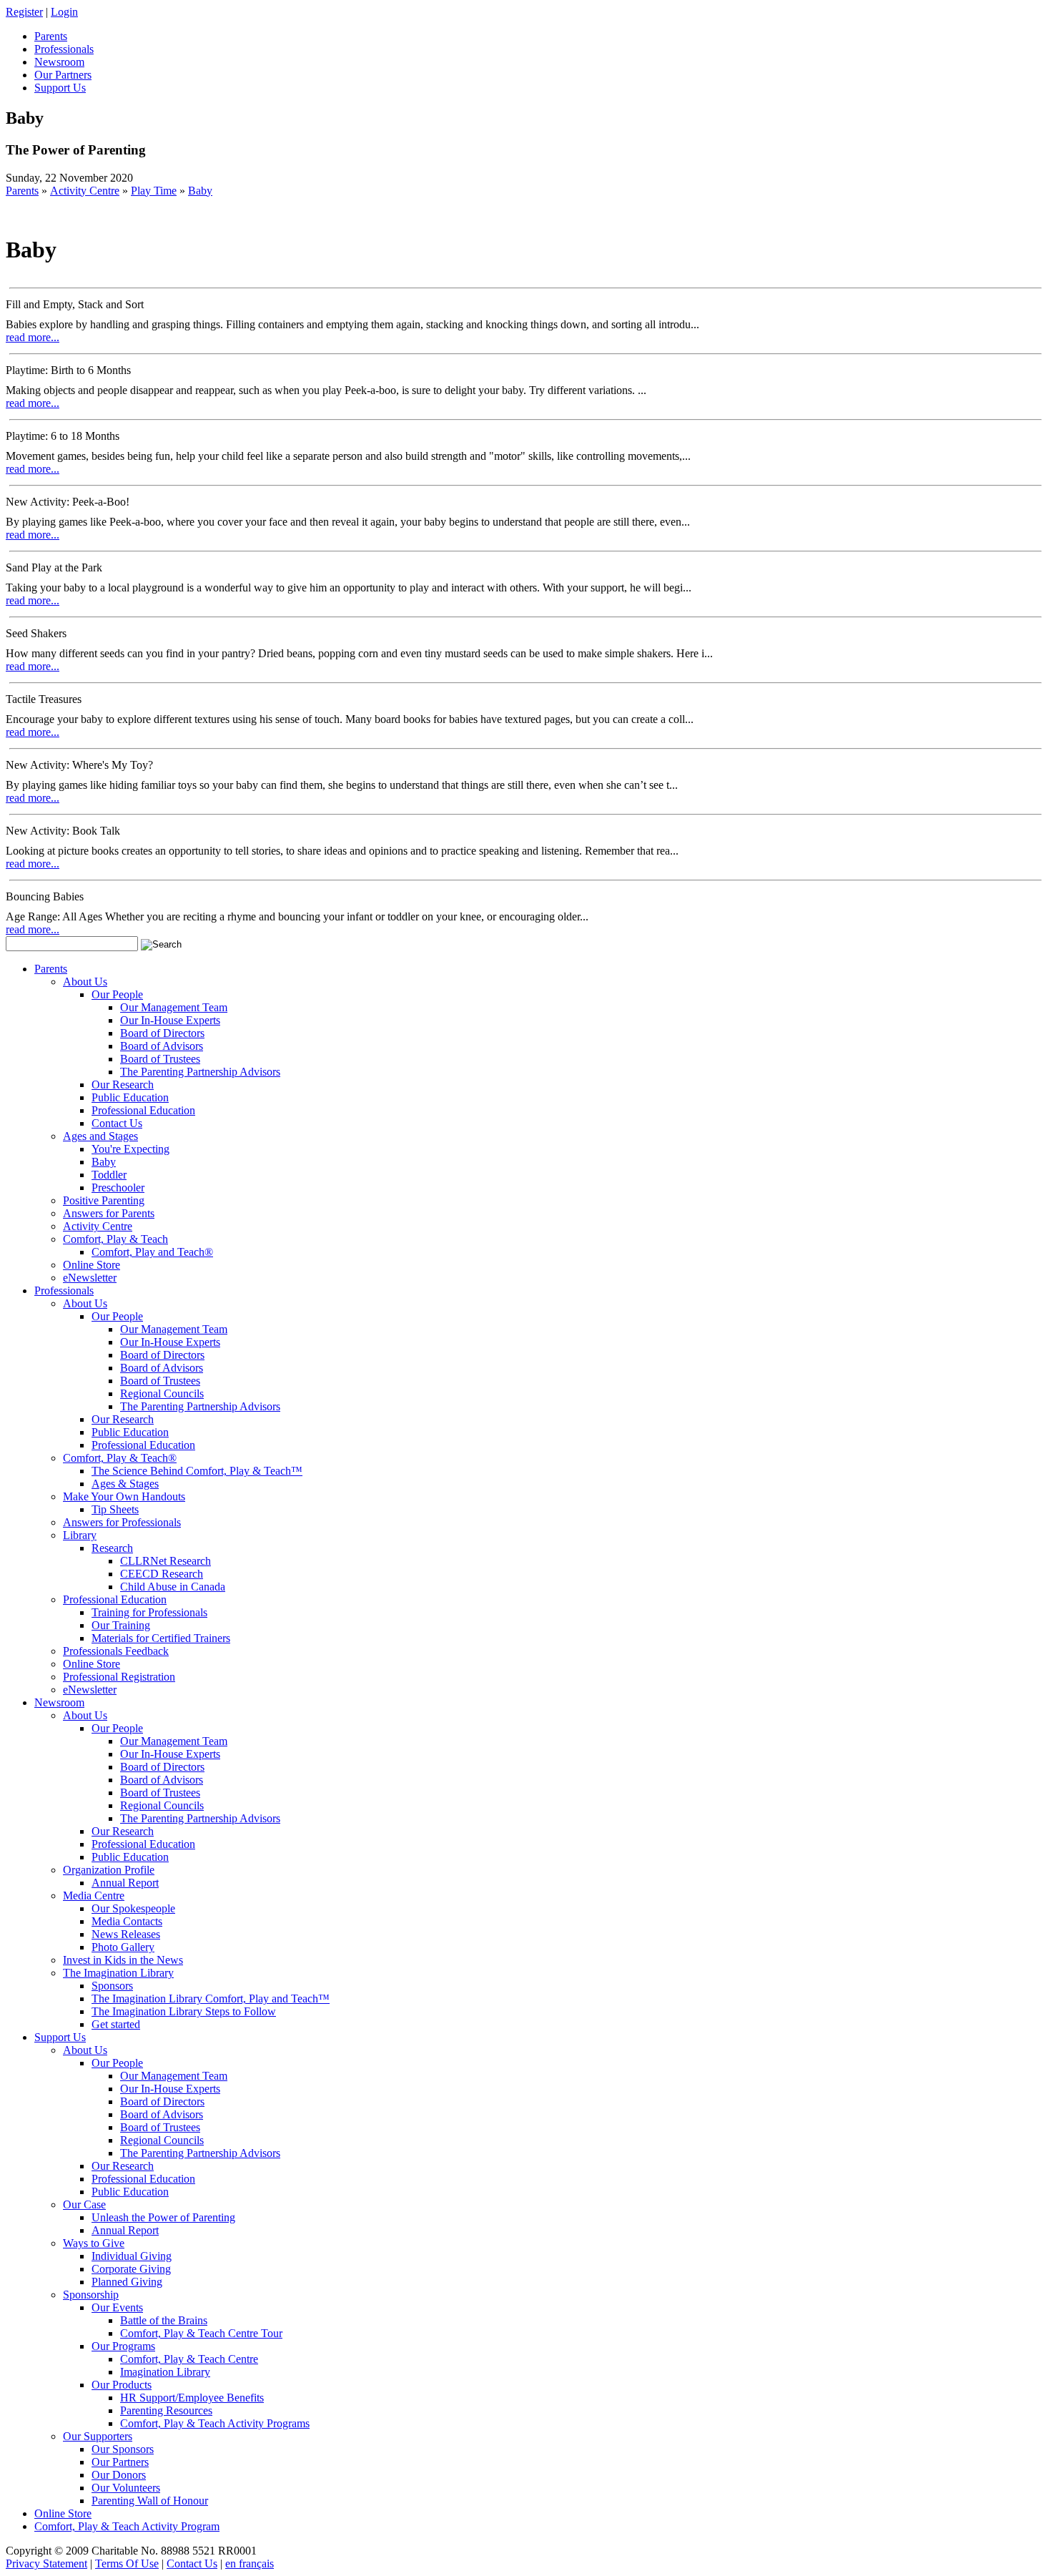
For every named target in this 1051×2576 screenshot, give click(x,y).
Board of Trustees (160, 1059)
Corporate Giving (131, 2269)
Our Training (121, 1625)
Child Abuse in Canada (173, 1587)
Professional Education (143, 1110)
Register (24, 12)
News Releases (126, 1934)
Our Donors (119, 2475)
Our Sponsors (123, 2449)
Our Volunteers (126, 2488)
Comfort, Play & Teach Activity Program (127, 2526)
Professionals (64, 1291)
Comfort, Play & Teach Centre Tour (201, 2333)
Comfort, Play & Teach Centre (189, 2359)
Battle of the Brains (164, 2320)
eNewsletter (90, 1278)
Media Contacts (127, 1921)
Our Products (122, 2385)
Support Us (60, 2037)
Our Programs (123, 2346)
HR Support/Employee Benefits (192, 2398)
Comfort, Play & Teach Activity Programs (215, 2423)
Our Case (84, 2204)
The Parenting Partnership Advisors (200, 1072)
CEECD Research (162, 1574)
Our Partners (120, 2462)
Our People (117, 994)
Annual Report (125, 1883)
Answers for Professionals (122, 1522)
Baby (200, 191)
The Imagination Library (118, 1973)
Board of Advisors (162, 1046)
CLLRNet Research (166, 1561)
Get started (116, 2024)
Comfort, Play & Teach (115, 1239)
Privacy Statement (46, 2563)
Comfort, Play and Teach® (152, 1252)
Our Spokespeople (133, 1908)
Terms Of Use (127, 2563)
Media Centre (94, 1896)
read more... (33, 337)
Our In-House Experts (170, 1020)
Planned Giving (127, 2282)
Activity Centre (85, 191)
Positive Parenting (104, 1200)
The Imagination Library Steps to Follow (184, 2011)
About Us (85, 982)
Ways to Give (94, 2243)
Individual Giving (132, 2256)
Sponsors (112, 1986)
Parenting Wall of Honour (150, 2501)
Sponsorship (91, 2295)
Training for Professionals (149, 1612)
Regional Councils (162, 1393)
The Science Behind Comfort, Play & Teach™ (197, 1471)
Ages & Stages (125, 1484)
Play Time (154, 191)
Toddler (109, 1175)
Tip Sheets (115, 1509)
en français (250, 2563)
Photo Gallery (123, 1947)
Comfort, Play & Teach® (120, 1458)
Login (64, 12)
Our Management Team (174, 1007)
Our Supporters (98, 2436)
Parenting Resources (166, 2410)
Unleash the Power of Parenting (163, 2217)
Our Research (123, 1085)
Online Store (92, 1265)
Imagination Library (165, 2372)
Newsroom (59, 1702)
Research (112, 1548)
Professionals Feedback (116, 1651)
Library (80, 1535)
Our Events (117, 2307)
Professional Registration (119, 1677)
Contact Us (117, 1123)
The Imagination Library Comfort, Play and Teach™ (211, 1999)
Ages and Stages (100, 1136)
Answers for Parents (109, 1213)
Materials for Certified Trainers (161, 1638)
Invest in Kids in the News (123, 1960)
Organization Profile (109, 1870)
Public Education (130, 1097)
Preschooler (118, 1188)
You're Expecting (130, 1149)
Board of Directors (162, 1033)
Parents (22, 191)
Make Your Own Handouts (124, 1496)
